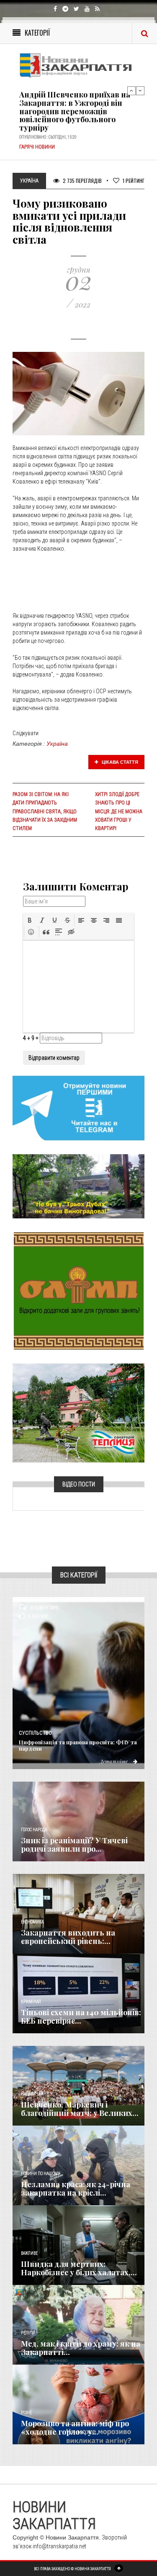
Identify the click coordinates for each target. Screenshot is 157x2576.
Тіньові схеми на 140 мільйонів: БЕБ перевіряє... (81, 2017)
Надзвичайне (35, 2094)
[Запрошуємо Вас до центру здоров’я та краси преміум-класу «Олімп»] (79, 1291)
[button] (30, 920)
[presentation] (30, 920)
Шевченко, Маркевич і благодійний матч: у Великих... (80, 2109)
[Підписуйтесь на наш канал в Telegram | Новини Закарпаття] (78, 1108)
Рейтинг (134, 181)
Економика (32, 1922)
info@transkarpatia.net (59, 2546)
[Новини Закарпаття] (78, 65)
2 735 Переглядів (82, 181)
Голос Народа (34, 1830)
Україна (57, 744)
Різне (26, 2413)
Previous (131, 91)
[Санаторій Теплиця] (78, 1413)
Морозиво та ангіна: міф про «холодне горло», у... (75, 2428)
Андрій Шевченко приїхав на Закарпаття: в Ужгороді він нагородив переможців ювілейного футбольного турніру (75, 102)
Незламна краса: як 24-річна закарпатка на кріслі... (76, 2188)
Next (140, 91)
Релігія (28, 2333)
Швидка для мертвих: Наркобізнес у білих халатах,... (79, 2268)
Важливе (29, 2253)
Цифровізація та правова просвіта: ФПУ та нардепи (78, 1745)
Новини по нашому (40, 2174)
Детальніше (114, 1761)
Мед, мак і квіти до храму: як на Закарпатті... (81, 2348)
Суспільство (35, 1733)
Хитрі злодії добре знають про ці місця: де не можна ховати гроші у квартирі (119, 811)
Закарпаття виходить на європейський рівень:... (68, 1937)
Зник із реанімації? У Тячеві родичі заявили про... (74, 1845)
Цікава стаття (119, 762)
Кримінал (31, 2002)
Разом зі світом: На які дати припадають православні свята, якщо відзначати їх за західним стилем (45, 811)
